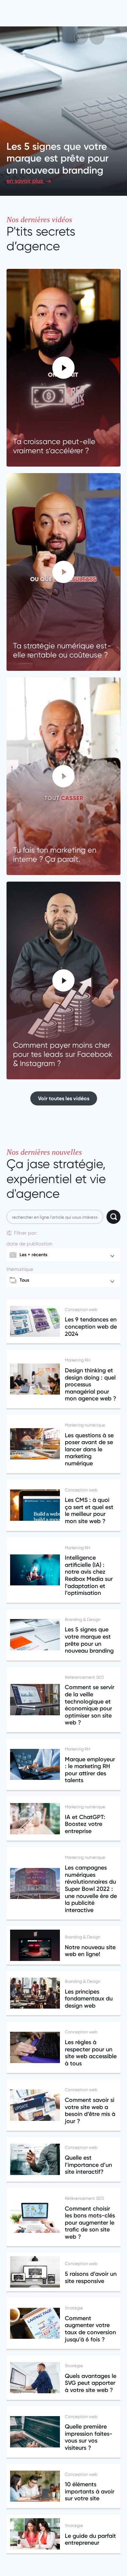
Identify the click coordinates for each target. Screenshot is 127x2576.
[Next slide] (97, 37)
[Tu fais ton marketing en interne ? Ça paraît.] (63, 776)
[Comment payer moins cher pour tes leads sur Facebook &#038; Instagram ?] (63, 980)
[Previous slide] (80, 37)
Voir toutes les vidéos (64, 1098)
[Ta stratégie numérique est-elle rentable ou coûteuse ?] (63, 572)
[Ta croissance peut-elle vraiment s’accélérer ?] (63, 368)
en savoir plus (26, 181)
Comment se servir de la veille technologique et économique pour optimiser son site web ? (62, 152)
